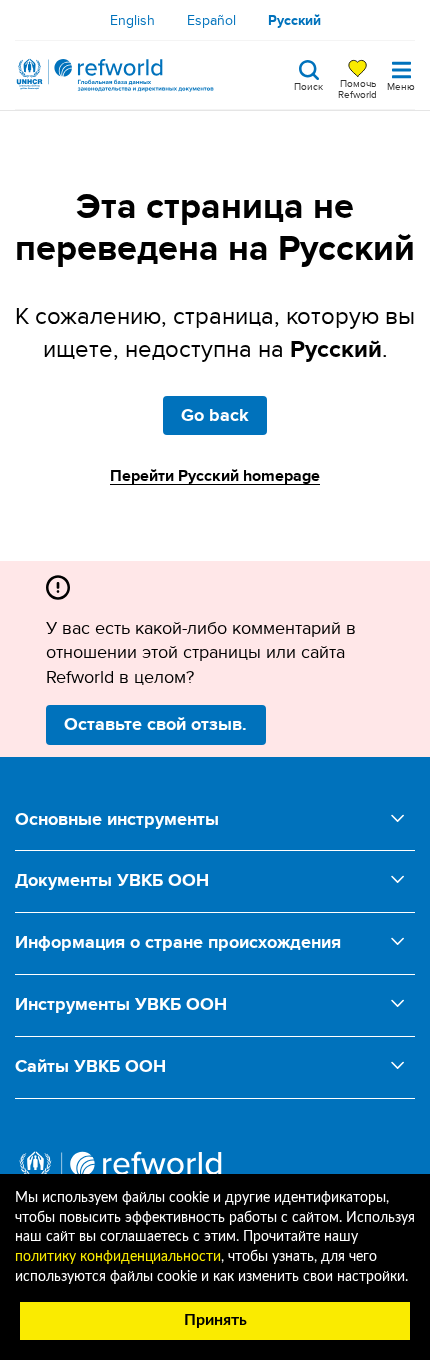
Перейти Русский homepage (215, 475)
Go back (215, 415)
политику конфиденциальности (118, 1257)
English (132, 20)
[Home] (115, 75)
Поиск (308, 85)
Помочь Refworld (357, 88)
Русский (294, 20)
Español (211, 20)
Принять (215, 1320)
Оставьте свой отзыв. (155, 724)
